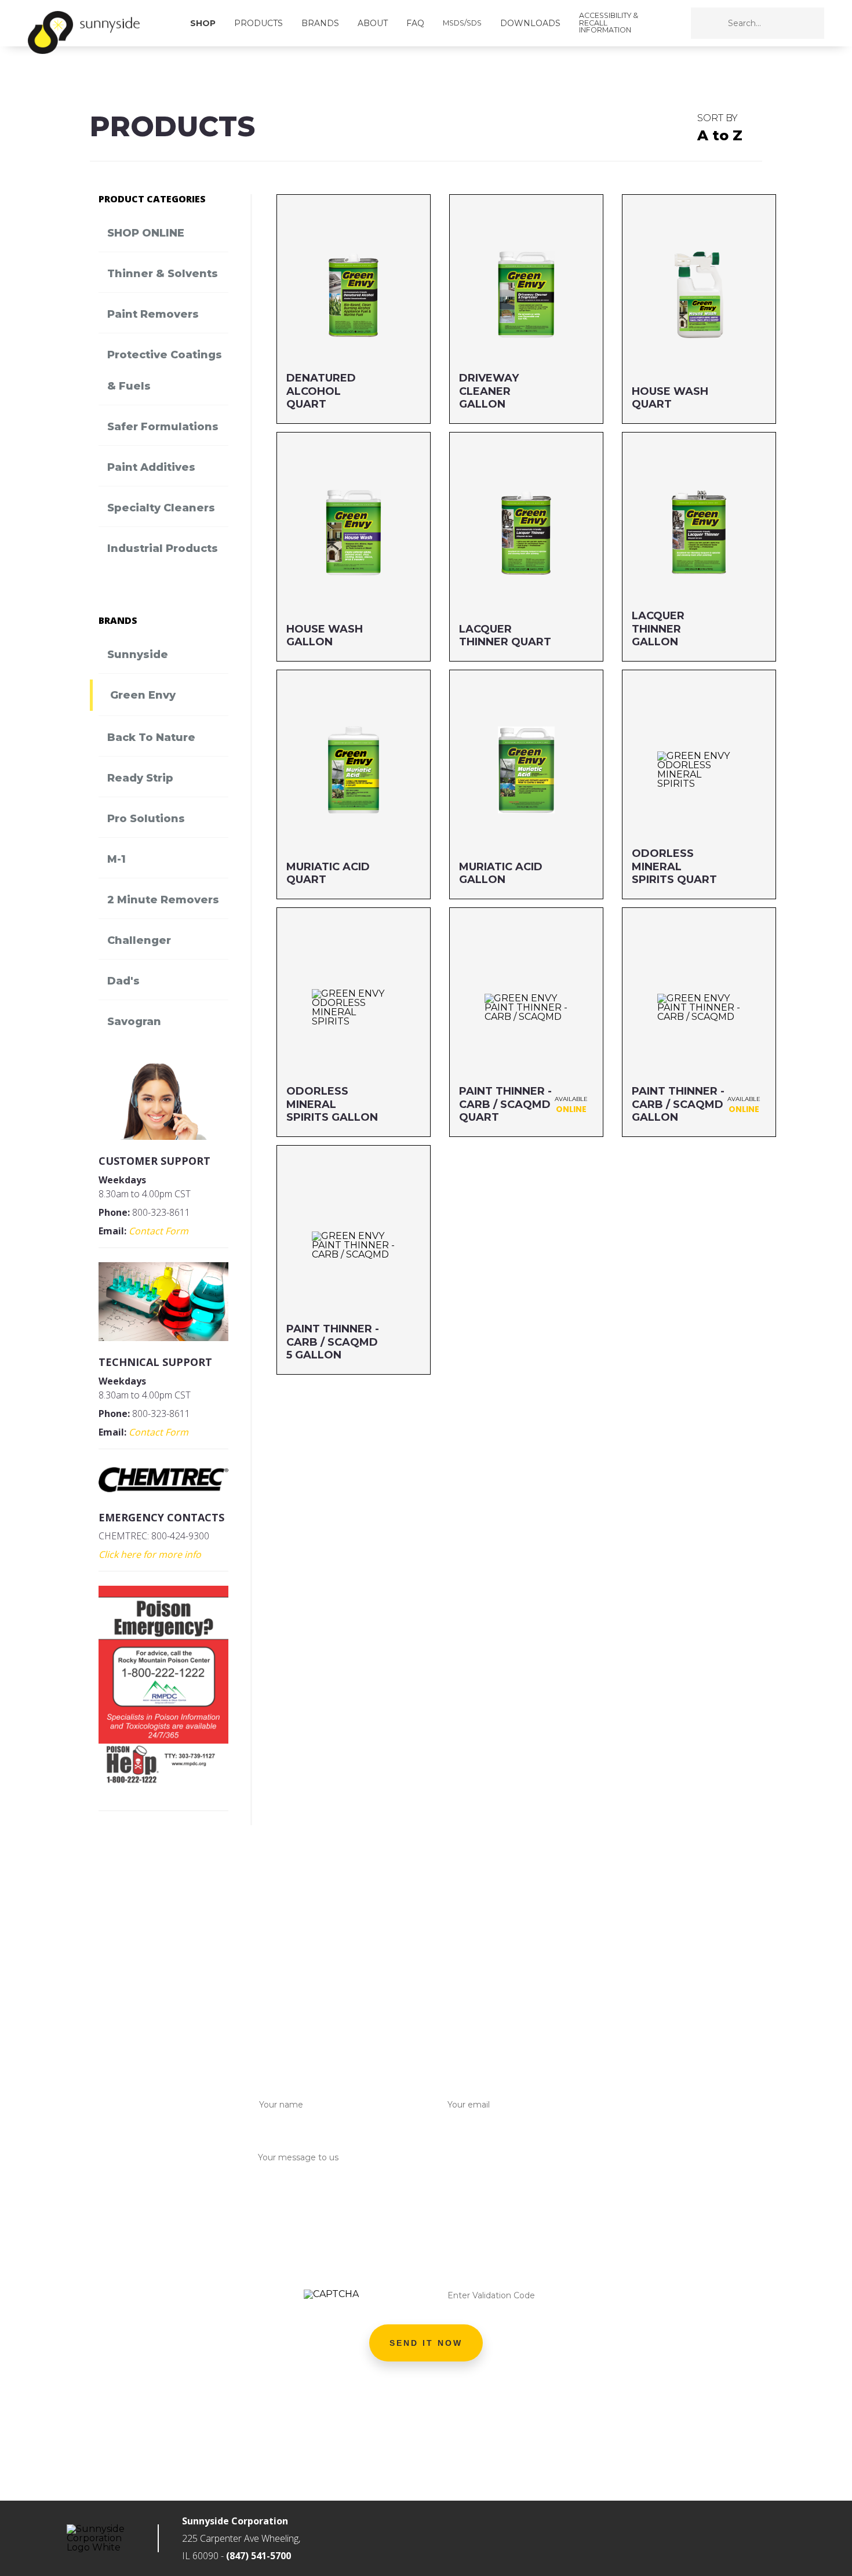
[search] (785, 23)
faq (415, 23)
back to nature (151, 737)
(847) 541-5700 (258, 2556)
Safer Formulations (163, 427)
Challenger (139, 940)
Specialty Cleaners (161, 508)
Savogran (134, 1022)
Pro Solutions (146, 819)
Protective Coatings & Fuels (165, 370)
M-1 (116, 859)
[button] (426, 2343)
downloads (530, 23)
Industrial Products (163, 548)
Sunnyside (138, 655)
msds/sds (462, 23)
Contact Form (159, 1231)
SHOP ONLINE (146, 233)
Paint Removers (153, 314)
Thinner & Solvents (163, 274)
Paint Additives (151, 467)
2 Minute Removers (163, 900)
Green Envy (143, 695)
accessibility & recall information (609, 23)
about (373, 23)
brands (320, 23)
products (258, 23)
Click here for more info (150, 1554)
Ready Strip (140, 778)
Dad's (123, 981)
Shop (203, 23)
